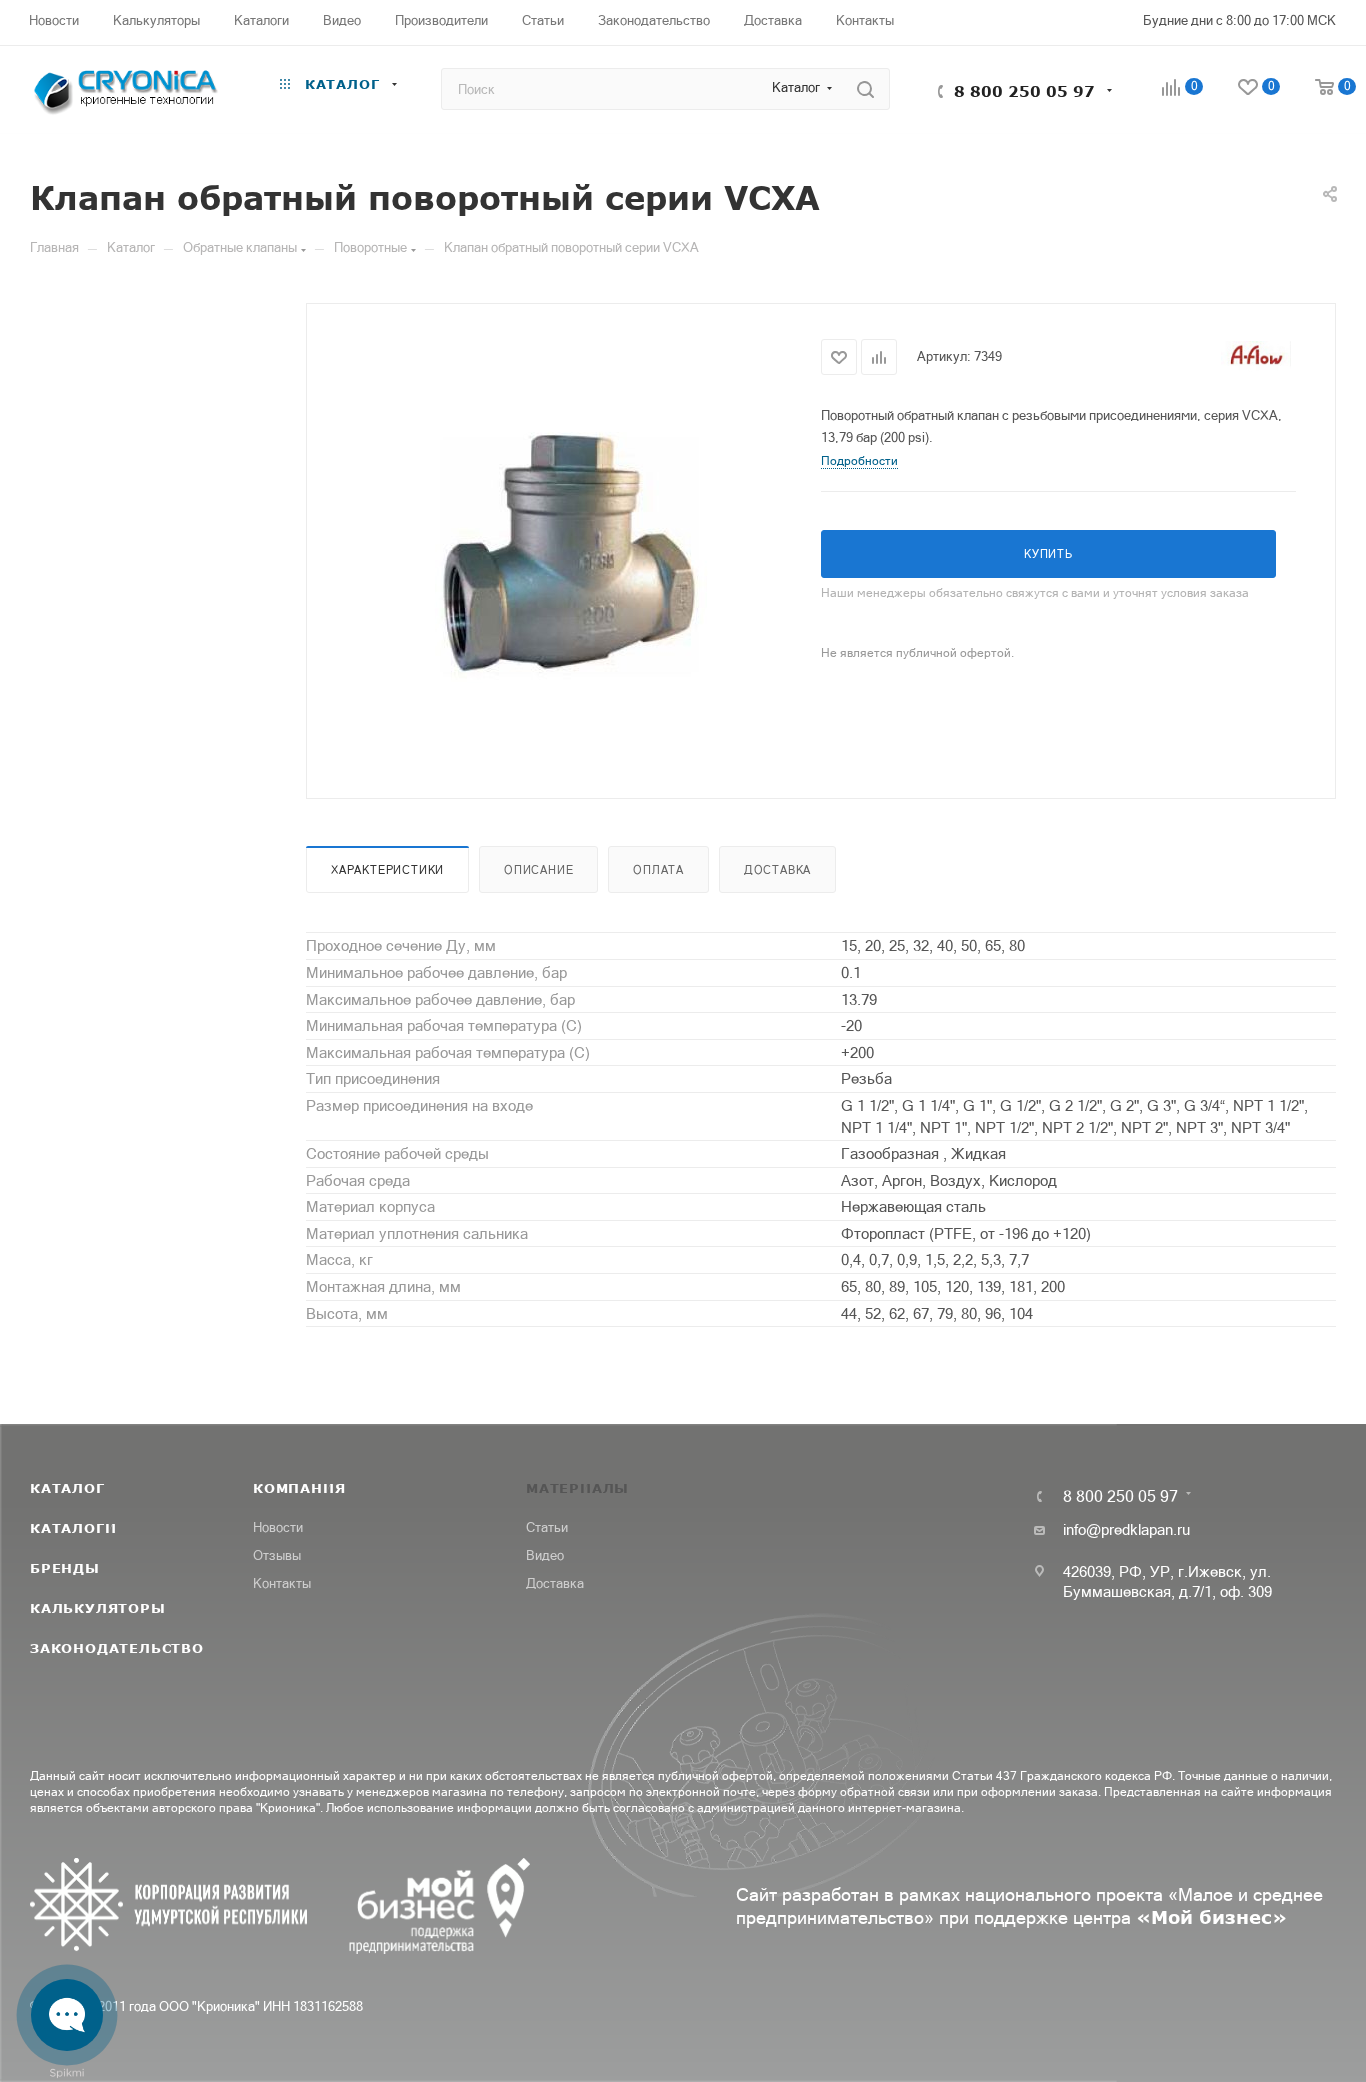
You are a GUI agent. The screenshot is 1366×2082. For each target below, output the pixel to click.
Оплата (658, 870)
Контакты (282, 1583)
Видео (545, 1555)
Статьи (547, 1527)
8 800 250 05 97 (1024, 91)
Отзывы (277, 1555)
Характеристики (387, 870)
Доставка (777, 870)
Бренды (65, 1568)
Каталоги (73, 1528)
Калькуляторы (98, 1608)
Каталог (67, 1488)
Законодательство (117, 1648)
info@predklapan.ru (1126, 1529)
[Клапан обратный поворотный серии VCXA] (564, 549)
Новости (278, 1527)
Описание (538, 870)
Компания (299, 1488)
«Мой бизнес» (1211, 1917)
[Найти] (865, 89)
